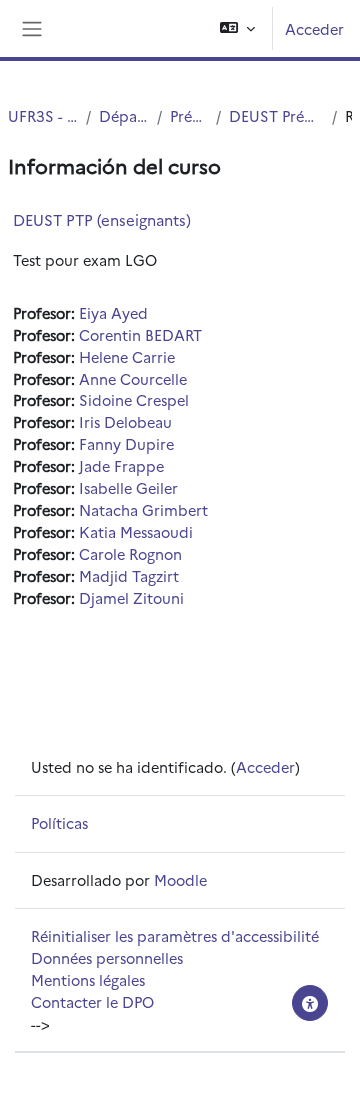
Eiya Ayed (113, 312)
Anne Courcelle (133, 378)
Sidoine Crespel (134, 399)
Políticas (59, 822)
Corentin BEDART (140, 334)
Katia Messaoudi (136, 531)
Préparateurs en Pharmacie (189, 115)
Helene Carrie (127, 356)
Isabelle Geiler (128, 487)
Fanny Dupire (126, 443)
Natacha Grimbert (143, 509)
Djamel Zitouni (131, 597)
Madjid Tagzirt (129, 575)
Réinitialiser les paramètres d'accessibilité (175, 935)
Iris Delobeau (125, 421)
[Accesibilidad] (310, 1003)
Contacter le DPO (92, 1001)
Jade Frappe (121, 465)
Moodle (180, 879)
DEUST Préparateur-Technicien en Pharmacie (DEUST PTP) (276, 115)
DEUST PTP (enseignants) (102, 219)
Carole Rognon (130, 553)
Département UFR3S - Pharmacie (124, 115)
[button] (237, 28)
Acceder (314, 28)
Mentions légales (88, 979)
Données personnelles (107, 957)
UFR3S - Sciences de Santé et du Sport (43, 115)
